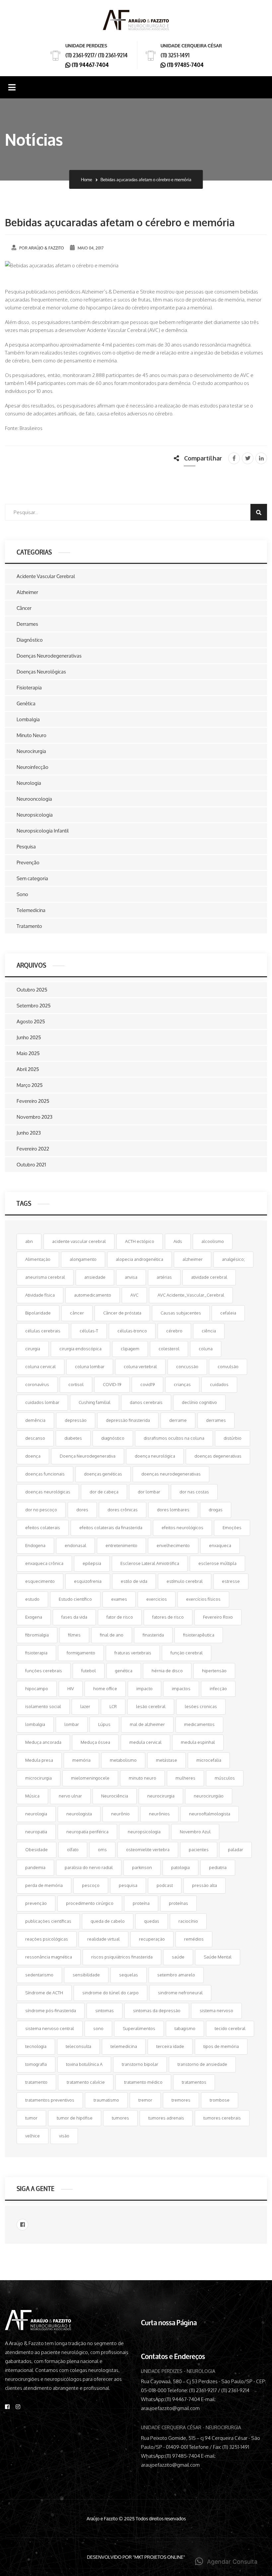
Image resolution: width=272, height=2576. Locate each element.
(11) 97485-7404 (185, 64)
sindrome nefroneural (180, 1993)
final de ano (112, 1635)
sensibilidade (86, 1975)
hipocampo (37, 1689)
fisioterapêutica (199, 1635)
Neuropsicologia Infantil (43, 831)
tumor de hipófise (75, 2118)
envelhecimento (173, 1545)
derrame (178, 1420)
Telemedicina (31, 910)
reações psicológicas (47, 1939)
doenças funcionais (45, 1474)
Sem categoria (32, 878)
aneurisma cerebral (45, 1277)
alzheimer (193, 1259)
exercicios (157, 1599)
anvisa (131, 1277)
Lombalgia (28, 719)
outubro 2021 (31, 1165)
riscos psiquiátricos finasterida (122, 1957)
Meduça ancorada (43, 1742)
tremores (181, 2100)
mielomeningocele (90, 1778)
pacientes (199, 1850)
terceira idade (170, 2046)
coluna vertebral (140, 1367)
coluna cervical (40, 1367)
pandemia (35, 1867)
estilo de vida (134, 1581)
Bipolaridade (38, 1313)
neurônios (159, 1814)
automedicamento (93, 1295)
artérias (164, 1277)
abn (29, 1241)
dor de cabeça (104, 1492)
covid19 (147, 1384)
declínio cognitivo (199, 1402)
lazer (85, 1706)
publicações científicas (48, 1921)
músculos (225, 1778)
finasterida (153, 1635)
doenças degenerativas (218, 1456)
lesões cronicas (201, 1706)
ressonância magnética (49, 1957)
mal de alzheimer (147, 1724)
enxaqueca (220, 1545)
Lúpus (104, 1724)
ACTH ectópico (140, 1241)
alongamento (83, 1259)
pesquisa (128, 1885)
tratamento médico (143, 2082)
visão (64, 2136)
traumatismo (106, 2100)
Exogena (34, 1617)
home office (105, 1689)
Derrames (27, 624)
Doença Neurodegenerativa (88, 1456)
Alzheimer (27, 592)
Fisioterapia (29, 688)
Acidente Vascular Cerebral (46, 576)
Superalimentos (139, 2028)
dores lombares (173, 1510)
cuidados (219, 1384)
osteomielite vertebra (148, 1850)
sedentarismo (39, 1975)
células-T (89, 1331)
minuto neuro (142, 1778)
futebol (89, 1671)
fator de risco (120, 1617)
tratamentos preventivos (50, 2100)
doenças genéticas (103, 1474)
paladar (236, 1850)
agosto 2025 (31, 1021)
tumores (120, 2118)
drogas (216, 1510)
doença (33, 1456)
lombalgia (35, 1724)
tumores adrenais (166, 2118)
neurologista (79, 1814)
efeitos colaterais (43, 1528)
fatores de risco (168, 1617)
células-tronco (132, 1331)
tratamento (36, 2082)
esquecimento (40, 1581)
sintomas (104, 2011)
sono (98, 2028)
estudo (32, 1599)
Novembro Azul (195, 1832)
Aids (178, 1241)
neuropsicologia (144, 1832)
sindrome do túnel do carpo (110, 1993)
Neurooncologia (34, 799)
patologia (180, 1867)
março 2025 (30, 1085)
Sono (22, 894)
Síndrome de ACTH (44, 1993)
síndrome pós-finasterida (51, 2011)
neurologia (36, 1814)
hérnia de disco (167, 1671)
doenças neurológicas (48, 1492)
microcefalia (209, 1760)
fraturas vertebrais (133, 1653)
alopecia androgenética (139, 1259)
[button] (226, 2561)
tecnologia (36, 2046)
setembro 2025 (34, 1006)
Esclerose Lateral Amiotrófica (150, 1563)
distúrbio (233, 1438)
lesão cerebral (151, 1706)
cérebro (174, 1331)
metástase (167, 1760)
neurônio (120, 1814)
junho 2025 (29, 1037)
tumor (31, 2118)
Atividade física (40, 1295)
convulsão (228, 1367)
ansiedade (95, 1277)
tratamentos (194, 2082)
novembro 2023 (34, 1117)
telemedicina (124, 2046)
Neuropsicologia (35, 815)
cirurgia (33, 1349)
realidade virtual (103, 1939)
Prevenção (28, 862)
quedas (152, 1921)
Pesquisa (26, 847)
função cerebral (187, 1653)
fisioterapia (36, 1653)
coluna (206, 1349)
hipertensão (214, 1671)
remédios (194, 1939)
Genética (26, 703)
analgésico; (233, 1259)
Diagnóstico (30, 640)
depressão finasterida (128, 1420)
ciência (209, 1331)
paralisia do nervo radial (89, 1867)
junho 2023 (29, 1133)
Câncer (24, 608)
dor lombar (149, 1492)
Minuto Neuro (32, 735)
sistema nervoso (216, 2011)
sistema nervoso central (50, 2028)
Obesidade (36, 1850)
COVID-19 (112, 1384)
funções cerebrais (44, 1671)
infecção (218, 1689)
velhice (33, 2136)
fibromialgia (37, 1635)
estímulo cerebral (185, 1581)
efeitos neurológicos (182, 1528)
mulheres (185, 1778)
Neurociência (115, 1796)
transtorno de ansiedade (202, 2064)
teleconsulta (78, 2046)
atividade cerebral (209, 1277)
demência (35, 1420)
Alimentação (38, 1259)
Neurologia (29, 783)
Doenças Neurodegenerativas (49, 656)
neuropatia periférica (87, 1832)
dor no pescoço (41, 1510)
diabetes (73, 1438)
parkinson (142, 1867)
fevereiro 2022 (33, 1149)
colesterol (169, 1349)
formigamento (81, 1653)
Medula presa (39, 1760)
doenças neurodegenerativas (171, 1474)
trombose (220, 2100)
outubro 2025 (32, 990)
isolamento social (43, 1706)
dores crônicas (123, 1510)
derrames (216, 1420)
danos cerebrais (146, 1402)
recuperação (152, 1939)
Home (87, 180)
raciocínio (188, 1921)
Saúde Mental (218, 1957)
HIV (71, 1689)
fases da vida (74, 1617)
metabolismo (123, 1760)
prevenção (36, 1903)
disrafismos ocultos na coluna (174, 1438)
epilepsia (92, 1563)
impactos (181, 1689)
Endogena (35, 1545)
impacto (144, 1689)
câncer (77, 1313)
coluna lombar (90, 1367)
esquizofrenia (88, 1581)
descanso (35, 1438)
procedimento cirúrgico (90, 1903)
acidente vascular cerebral (79, 1241)
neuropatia (36, 1832)
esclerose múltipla (217, 1563)
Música (32, 1796)
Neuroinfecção (33, 767)
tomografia (36, 2064)
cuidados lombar (42, 1402)
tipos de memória (221, 2046)
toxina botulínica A (84, 2064)
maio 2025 (28, 1053)
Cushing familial (95, 1402)
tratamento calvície (86, 2082)
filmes (74, 1635)
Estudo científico (75, 1599)
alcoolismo (213, 1241)
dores (82, 1510)
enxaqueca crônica (44, 1563)
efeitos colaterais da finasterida (111, 1528)
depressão (76, 1420)
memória (81, 1760)
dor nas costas (194, 1492)
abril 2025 (28, 1069)
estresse (231, 1581)
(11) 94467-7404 (90, 64)
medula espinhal (198, 1742)
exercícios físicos (203, 1599)
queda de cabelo (108, 1921)
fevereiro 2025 (33, 1101)
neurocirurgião (209, 1796)
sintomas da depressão (157, 2011)
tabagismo (185, 2028)
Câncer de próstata (122, 1313)
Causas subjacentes (181, 1313)
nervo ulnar (70, 1796)
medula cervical (145, 1742)
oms (102, 1850)
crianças (182, 1384)
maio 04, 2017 (90, 248)
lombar (72, 1724)
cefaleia (228, 1313)
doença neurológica (155, 1456)
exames (119, 1599)
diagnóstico (113, 1438)
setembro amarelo (176, 1975)
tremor (145, 2100)
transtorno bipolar (140, 2064)
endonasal (75, 1545)
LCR (113, 1706)
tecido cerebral (230, 2028)
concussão (187, 1367)
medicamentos (199, 1724)
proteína (141, 1903)
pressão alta (204, 1885)
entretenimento (121, 1545)
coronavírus (37, 1384)
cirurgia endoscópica (80, 1349)
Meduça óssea (95, 1742)
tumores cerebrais (222, 2118)
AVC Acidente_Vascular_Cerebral (191, 1295)
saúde (178, 1957)
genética (124, 1671)
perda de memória (44, 1885)
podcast (165, 1885)
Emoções (232, 1528)
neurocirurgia (161, 1796)
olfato (73, 1850)
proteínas (178, 1903)
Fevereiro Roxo (218, 1617)
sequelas (129, 1975)
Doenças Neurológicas (41, 672)
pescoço (91, 1885)
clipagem (130, 1349)
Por (41, 248)
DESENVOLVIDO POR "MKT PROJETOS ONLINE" (136, 2557)
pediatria (218, 1867)
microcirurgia (38, 1778)
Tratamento (29, 926)
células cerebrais (43, 1331)
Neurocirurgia (31, 751)
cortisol (76, 1384)
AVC (134, 1295)
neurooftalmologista (210, 1814)
